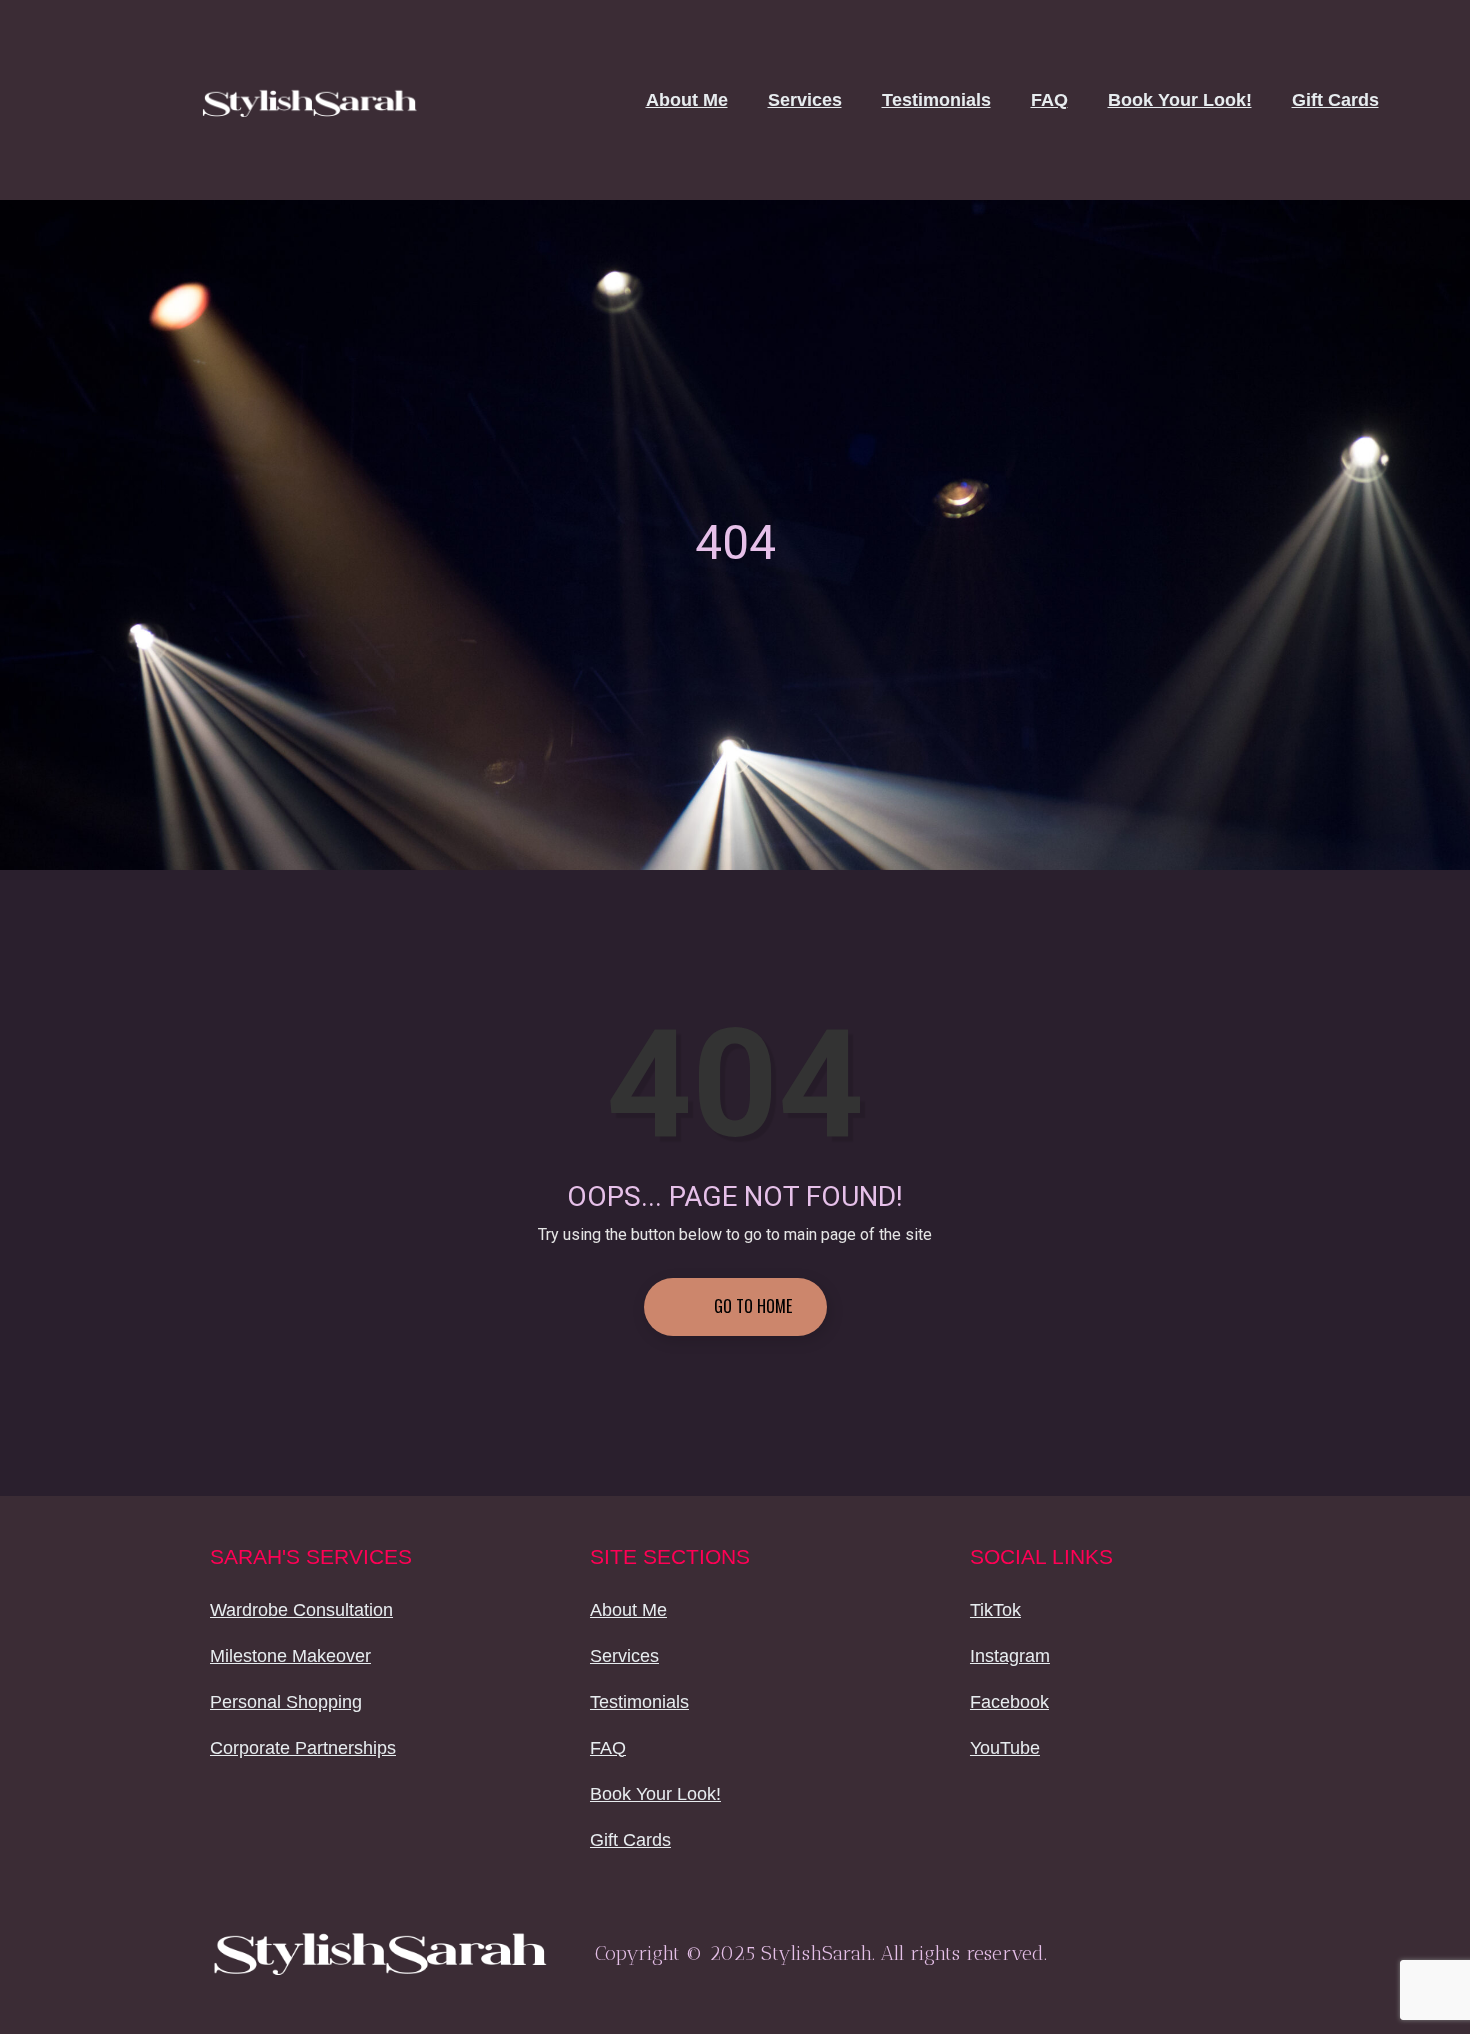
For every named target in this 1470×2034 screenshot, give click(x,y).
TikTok (995, 1610)
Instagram (1010, 1656)
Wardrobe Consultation (301, 1610)
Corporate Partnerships (303, 1748)
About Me (687, 100)
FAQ (1049, 100)
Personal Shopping (286, 1702)
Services (805, 100)
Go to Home (751, 1306)
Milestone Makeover (290, 1656)
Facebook (1009, 1702)
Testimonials (936, 100)
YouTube (1005, 1748)
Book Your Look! (1180, 100)
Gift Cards (1335, 100)
